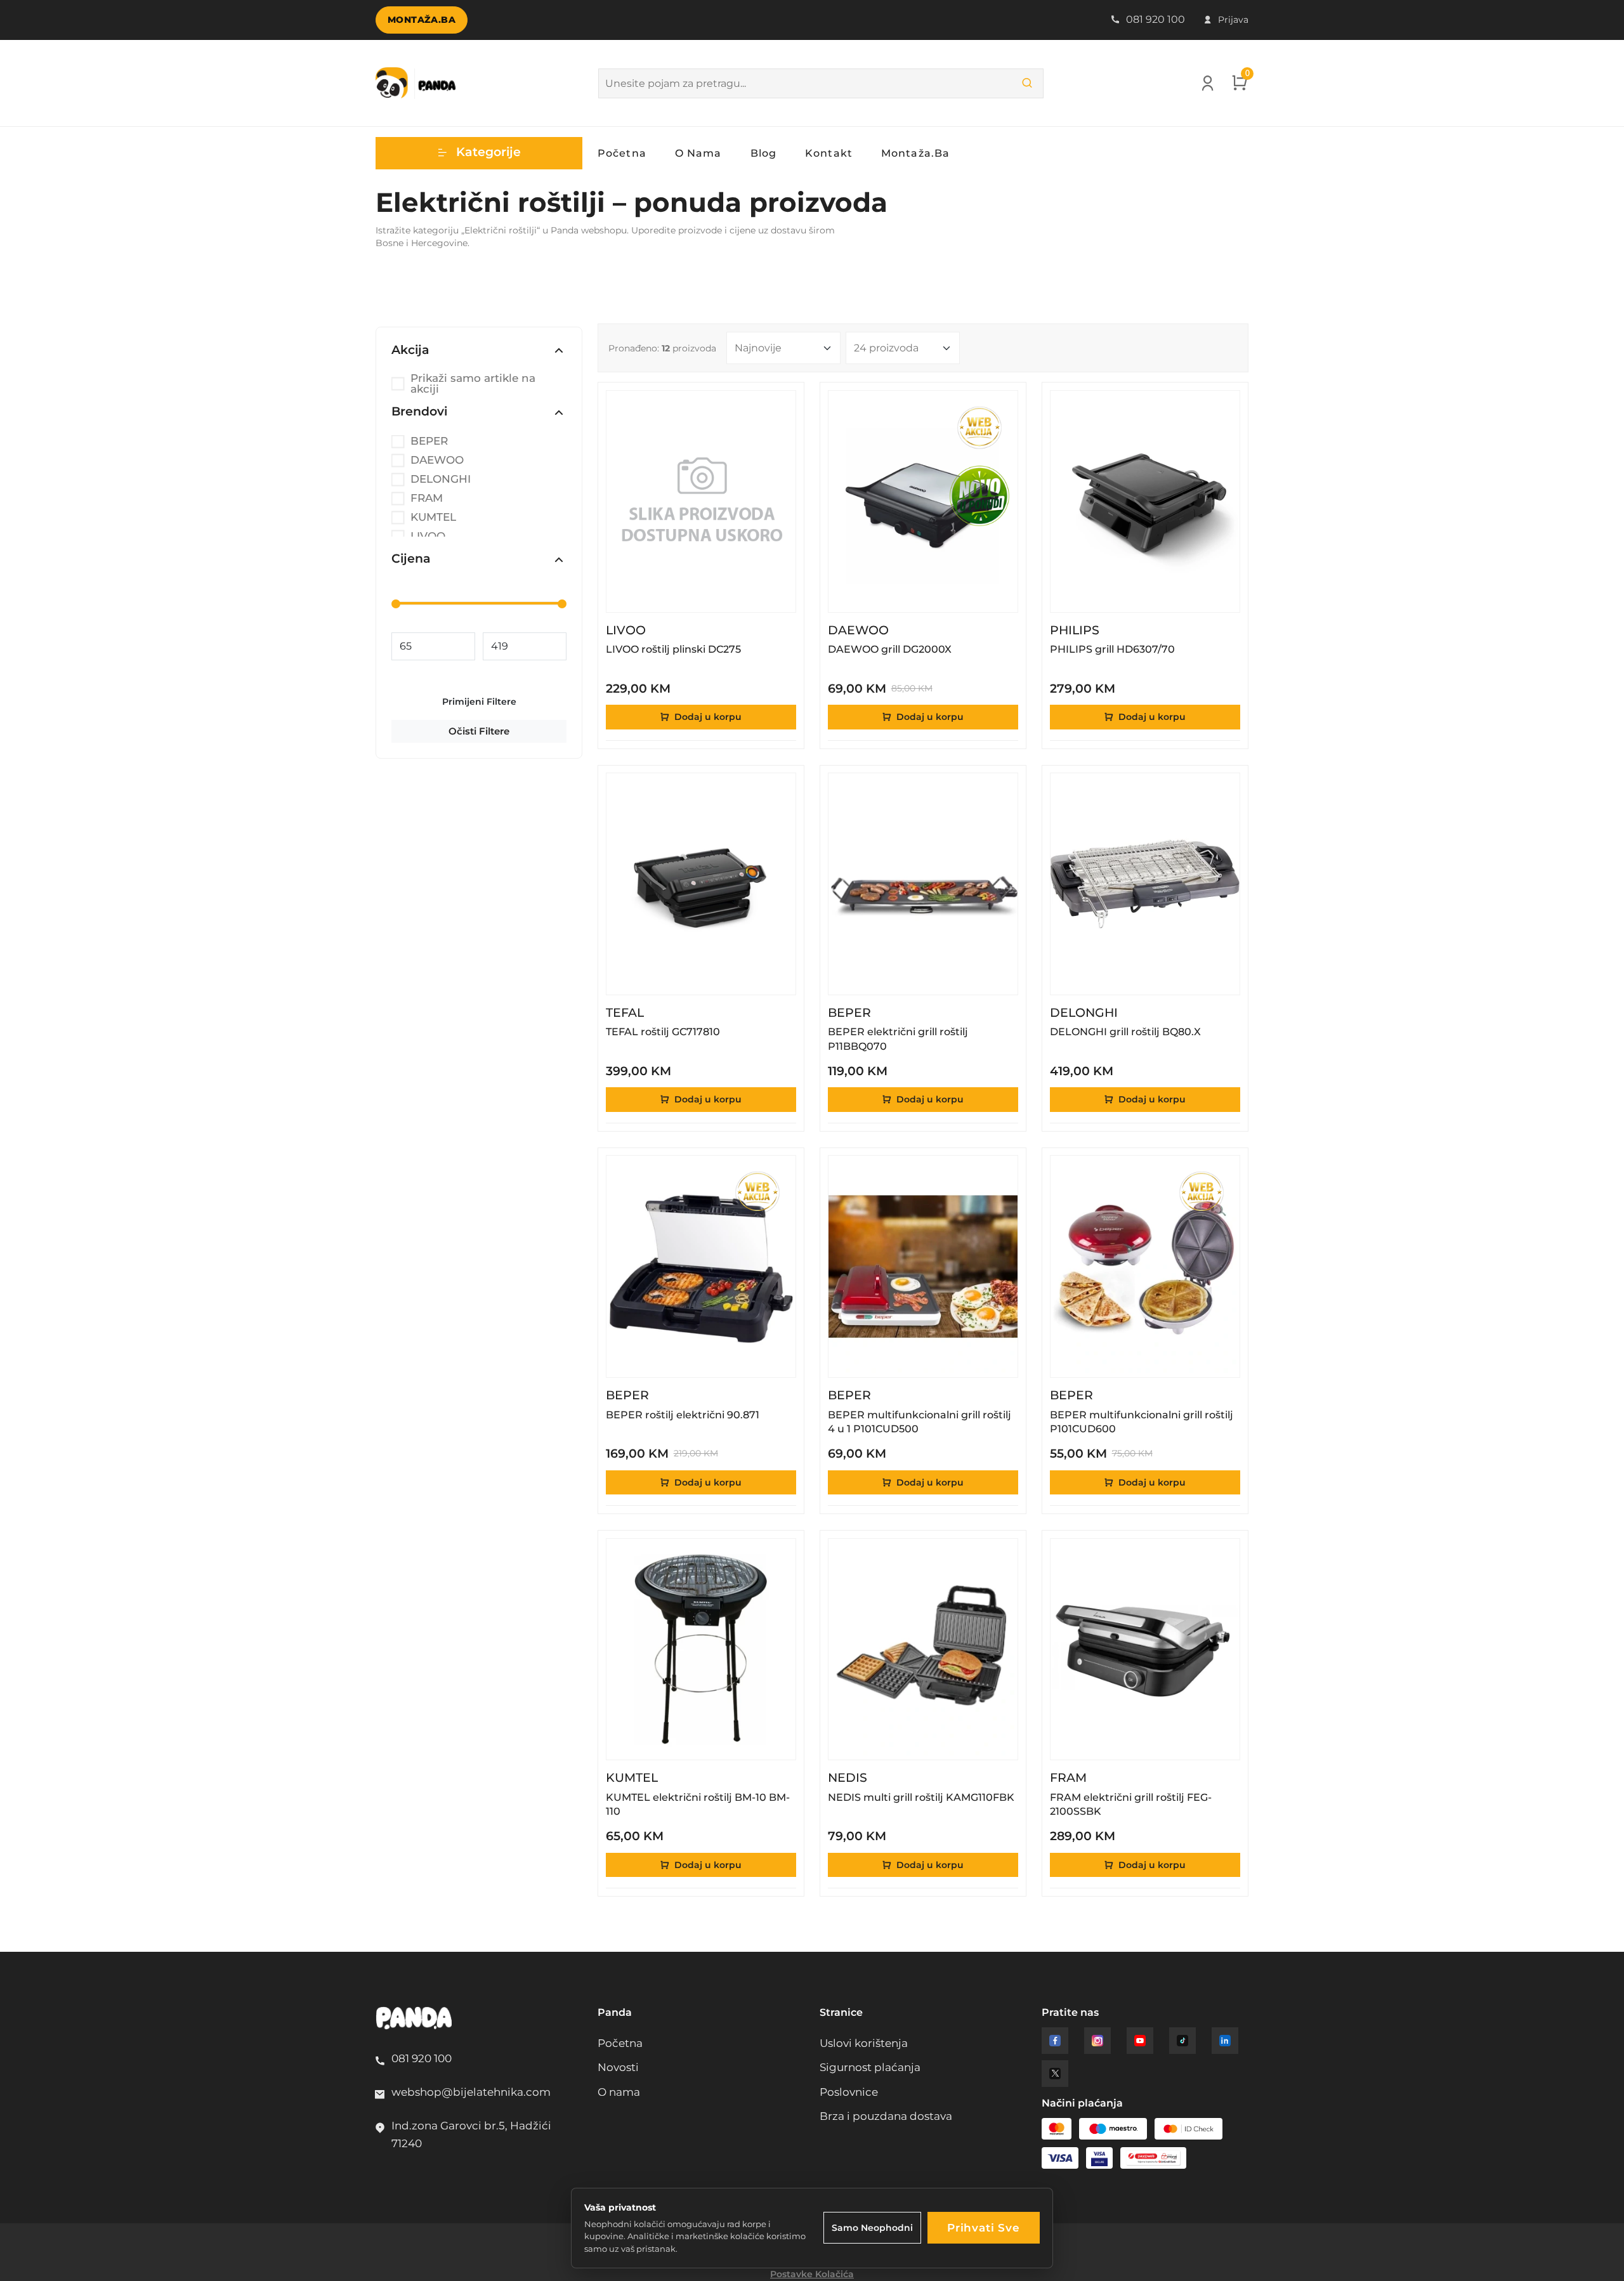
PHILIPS (1075, 631)
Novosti (618, 2067)
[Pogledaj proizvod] (777, 409)
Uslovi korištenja (864, 2043)
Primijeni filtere (479, 702)
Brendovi (419, 412)
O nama (698, 153)
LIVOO (626, 631)
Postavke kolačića (812, 2274)
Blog (763, 153)
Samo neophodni (872, 2228)
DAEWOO (437, 460)
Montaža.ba (422, 20)
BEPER (429, 441)
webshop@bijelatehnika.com (471, 2092)
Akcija (410, 350)
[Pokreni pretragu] (1027, 83)
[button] (479, 153)
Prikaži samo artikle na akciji (473, 384)
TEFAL (625, 1013)
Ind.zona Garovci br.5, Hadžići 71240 (471, 2134)
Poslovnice (849, 2092)
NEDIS (848, 1778)
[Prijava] (1208, 86)
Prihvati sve (984, 2228)
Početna (622, 153)
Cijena (411, 559)
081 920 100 (1154, 19)
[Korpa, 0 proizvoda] (1240, 86)
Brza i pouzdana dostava (886, 2116)
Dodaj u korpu (707, 717)
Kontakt (829, 153)
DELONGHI (441, 479)
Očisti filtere (479, 731)
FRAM (427, 498)
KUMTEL (433, 517)
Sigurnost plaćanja (870, 2067)
